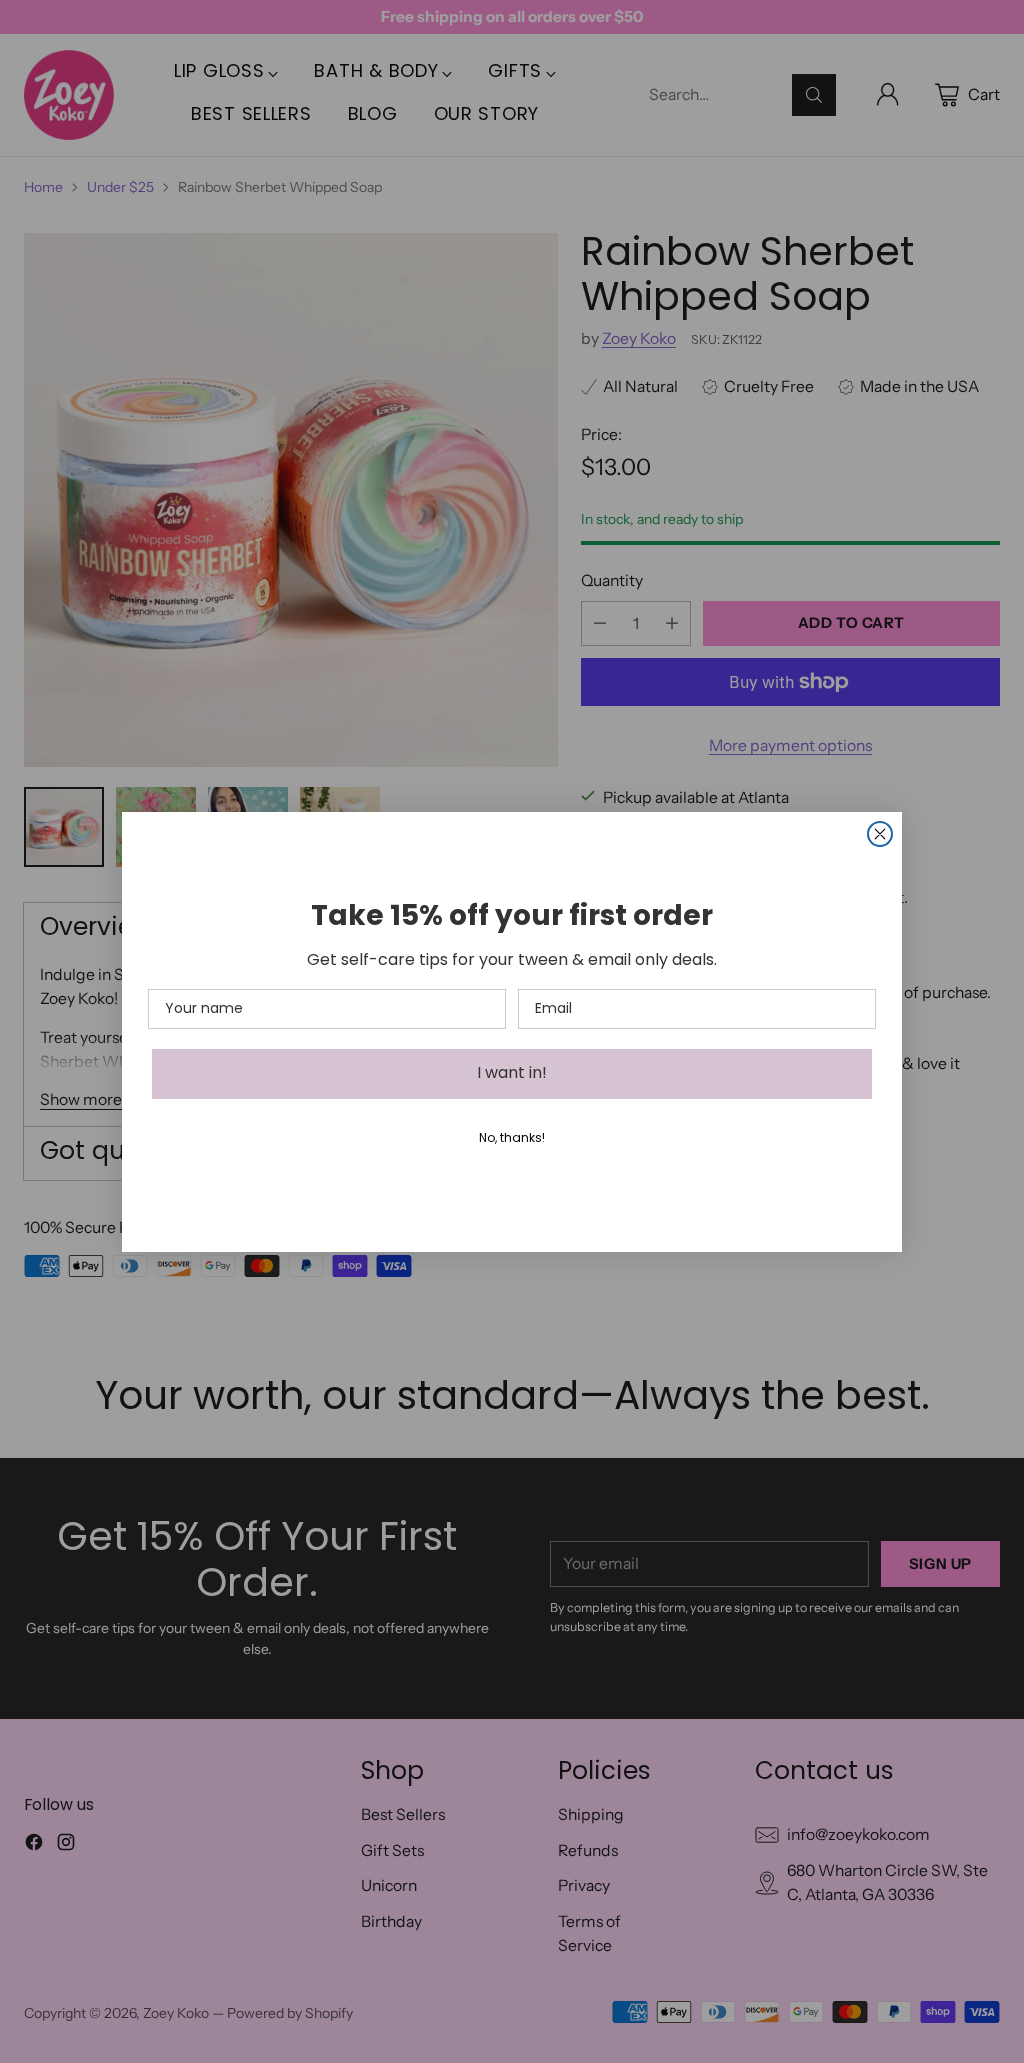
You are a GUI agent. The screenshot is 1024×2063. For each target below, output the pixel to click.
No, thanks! (512, 1139)
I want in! (512, 1074)
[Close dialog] (880, 834)
